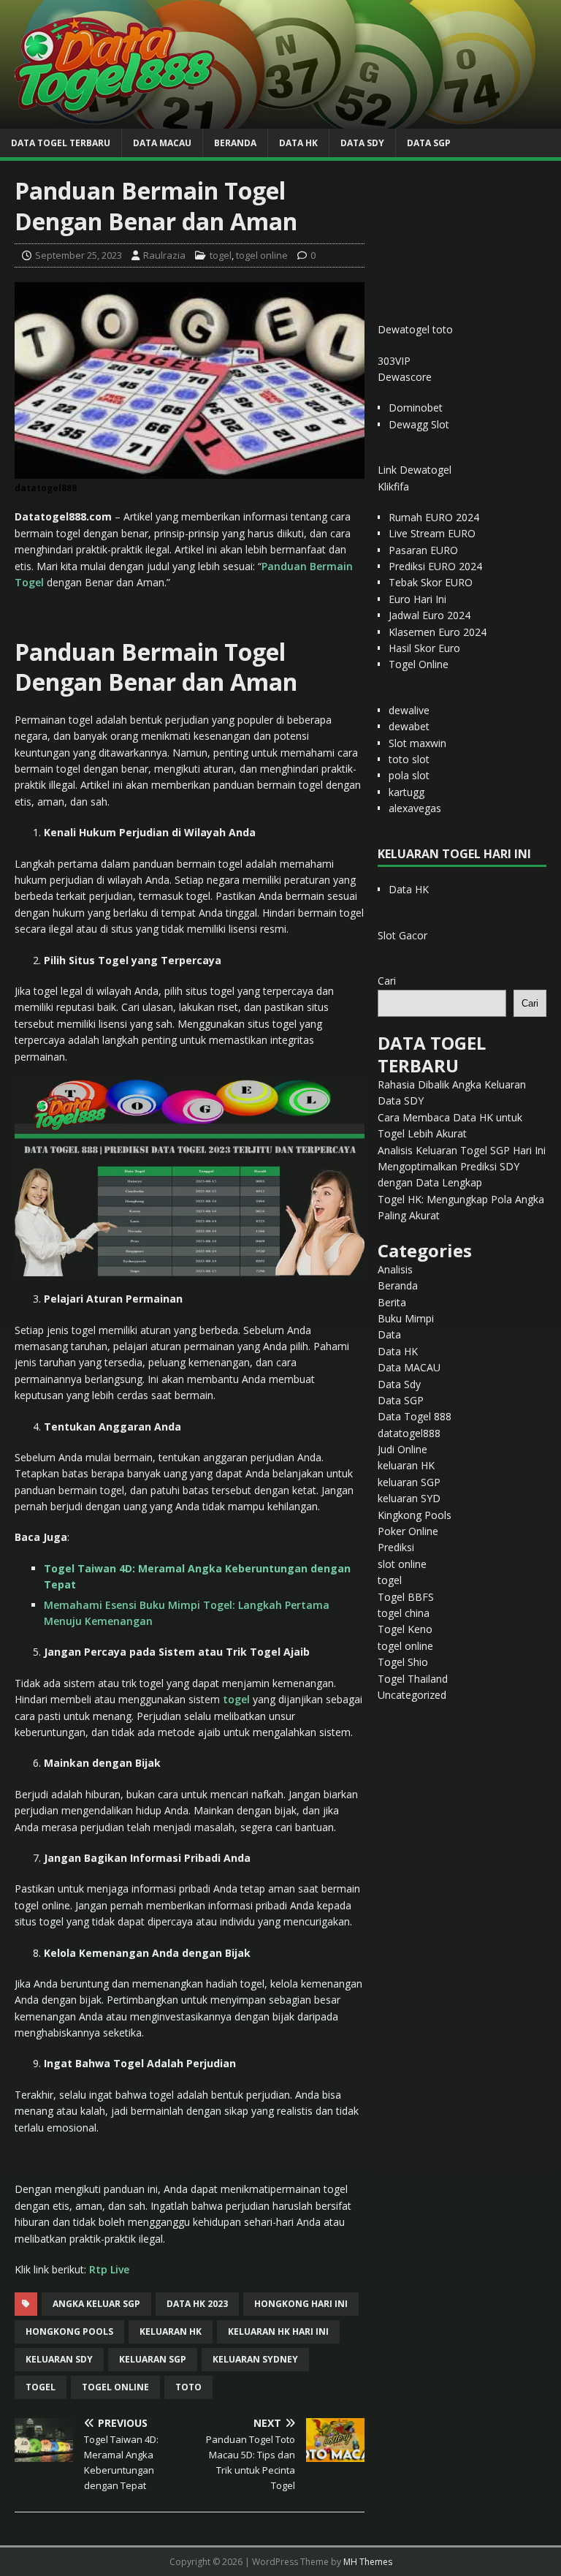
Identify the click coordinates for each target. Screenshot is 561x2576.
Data (389, 1334)
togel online (262, 255)
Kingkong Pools (415, 1515)
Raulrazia (164, 255)
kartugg (407, 792)
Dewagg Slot (419, 424)
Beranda (235, 143)
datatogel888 (409, 1433)
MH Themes (368, 2562)
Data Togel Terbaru (61, 143)
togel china (404, 1613)
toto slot (409, 759)
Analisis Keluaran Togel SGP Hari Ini (462, 1150)
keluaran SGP (409, 1482)
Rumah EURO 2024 (434, 517)
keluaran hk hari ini (278, 2331)
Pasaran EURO (423, 550)
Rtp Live (109, 2269)
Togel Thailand (413, 1679)
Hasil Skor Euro (424, 648)
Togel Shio (403, 1662)
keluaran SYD (409, 1498)
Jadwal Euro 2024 (430, 615)
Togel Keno (405, 1629)
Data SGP (429, 143)
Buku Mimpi (406, 1318)
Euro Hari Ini (417, 599)
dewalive (409, 710)
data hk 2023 (197, 2304)
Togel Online (419, 664)
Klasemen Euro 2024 (438, 632)
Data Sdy (362, 143)
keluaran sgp (153, 2359)
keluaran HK (406, 1465)
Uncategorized (412, 1695)
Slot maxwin (417, 743)
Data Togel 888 (415, 1416)
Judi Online (402, 1449)
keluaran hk (171, 2331)
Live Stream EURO (432, 533)
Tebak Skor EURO (431, 582)
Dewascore (405, 377)
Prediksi (396, 1547)
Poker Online (408, 1531)
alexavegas (415, 808)
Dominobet (416, 408)
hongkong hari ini (301, 2304)
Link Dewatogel (415, 470)
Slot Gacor (402, 935)
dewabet (409, 726)
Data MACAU (162, 143)
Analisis (395, 1269)
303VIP (394, 361)
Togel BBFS (406, 1597)
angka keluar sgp (96, 2304)
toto (188, 2387)
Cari (387, 981)
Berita (392, 1302)
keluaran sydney (255, 2359)
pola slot (409, 775)
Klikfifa (393, 486)
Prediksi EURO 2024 (435, 566)
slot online (402, 1564)
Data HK (298, 143)
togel (221, 255)
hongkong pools (69, 2331)
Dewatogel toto (415, 329)
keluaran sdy (59, 2359)
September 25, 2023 (79, 255)
